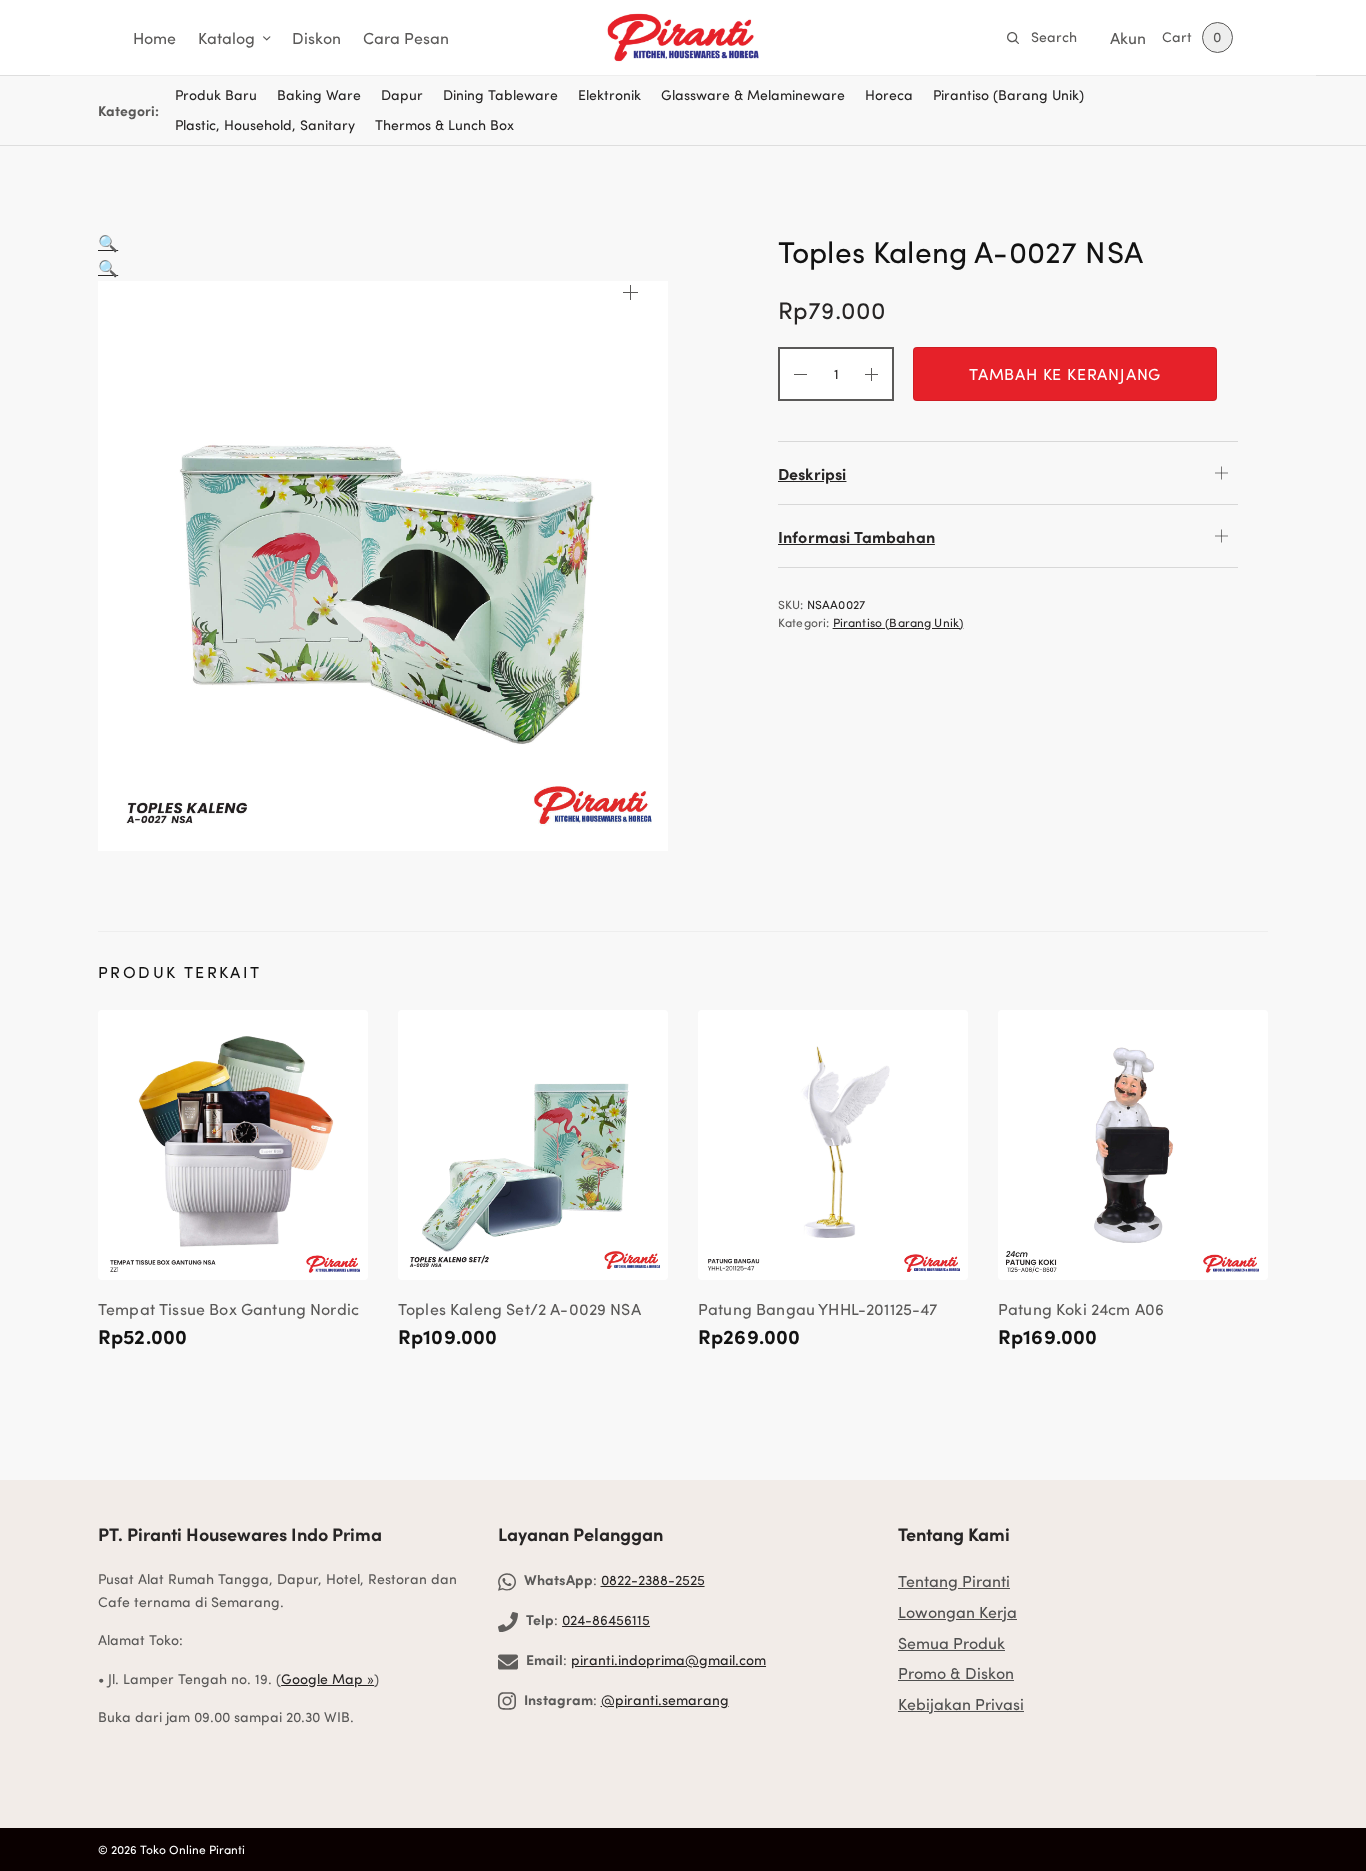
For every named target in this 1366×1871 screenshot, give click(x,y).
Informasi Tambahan (856, 536)
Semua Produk (951, 1642)
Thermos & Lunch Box (444, 124)
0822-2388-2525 (653, 1579)
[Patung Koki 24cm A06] (1133, 1145)
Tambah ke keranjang (1065, 373)
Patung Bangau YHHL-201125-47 (817, 1308)
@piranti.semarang (665, 1699)
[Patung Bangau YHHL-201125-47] (833, 1145)
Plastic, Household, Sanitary (265, 124)
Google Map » (327, 1678)
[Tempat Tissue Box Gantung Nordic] (233, 1145)
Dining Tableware (500, 94)
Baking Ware (319, 94)
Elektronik (609, 94)
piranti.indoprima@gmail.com (668, 1659)
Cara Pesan (406, 37)
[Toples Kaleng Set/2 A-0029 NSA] (533, 1145)
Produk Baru (216, 94)
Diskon (316, 37)
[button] (108, 242)
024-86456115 (606, 1619)
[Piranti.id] (682, 38)
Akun (1128, 37)
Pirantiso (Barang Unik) (1008, 94)
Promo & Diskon (956, 1672)
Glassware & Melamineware (753, 94)
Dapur (402, 94)
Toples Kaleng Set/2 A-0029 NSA (519, 1308)
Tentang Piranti (954, 1580)
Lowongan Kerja (957, 1611)
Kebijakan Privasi (961, 1703)
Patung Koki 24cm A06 (1081, 1308)
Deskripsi (812, 473)
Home (154, 37)
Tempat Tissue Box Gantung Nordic (228, 1308)
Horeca (889, 94)
